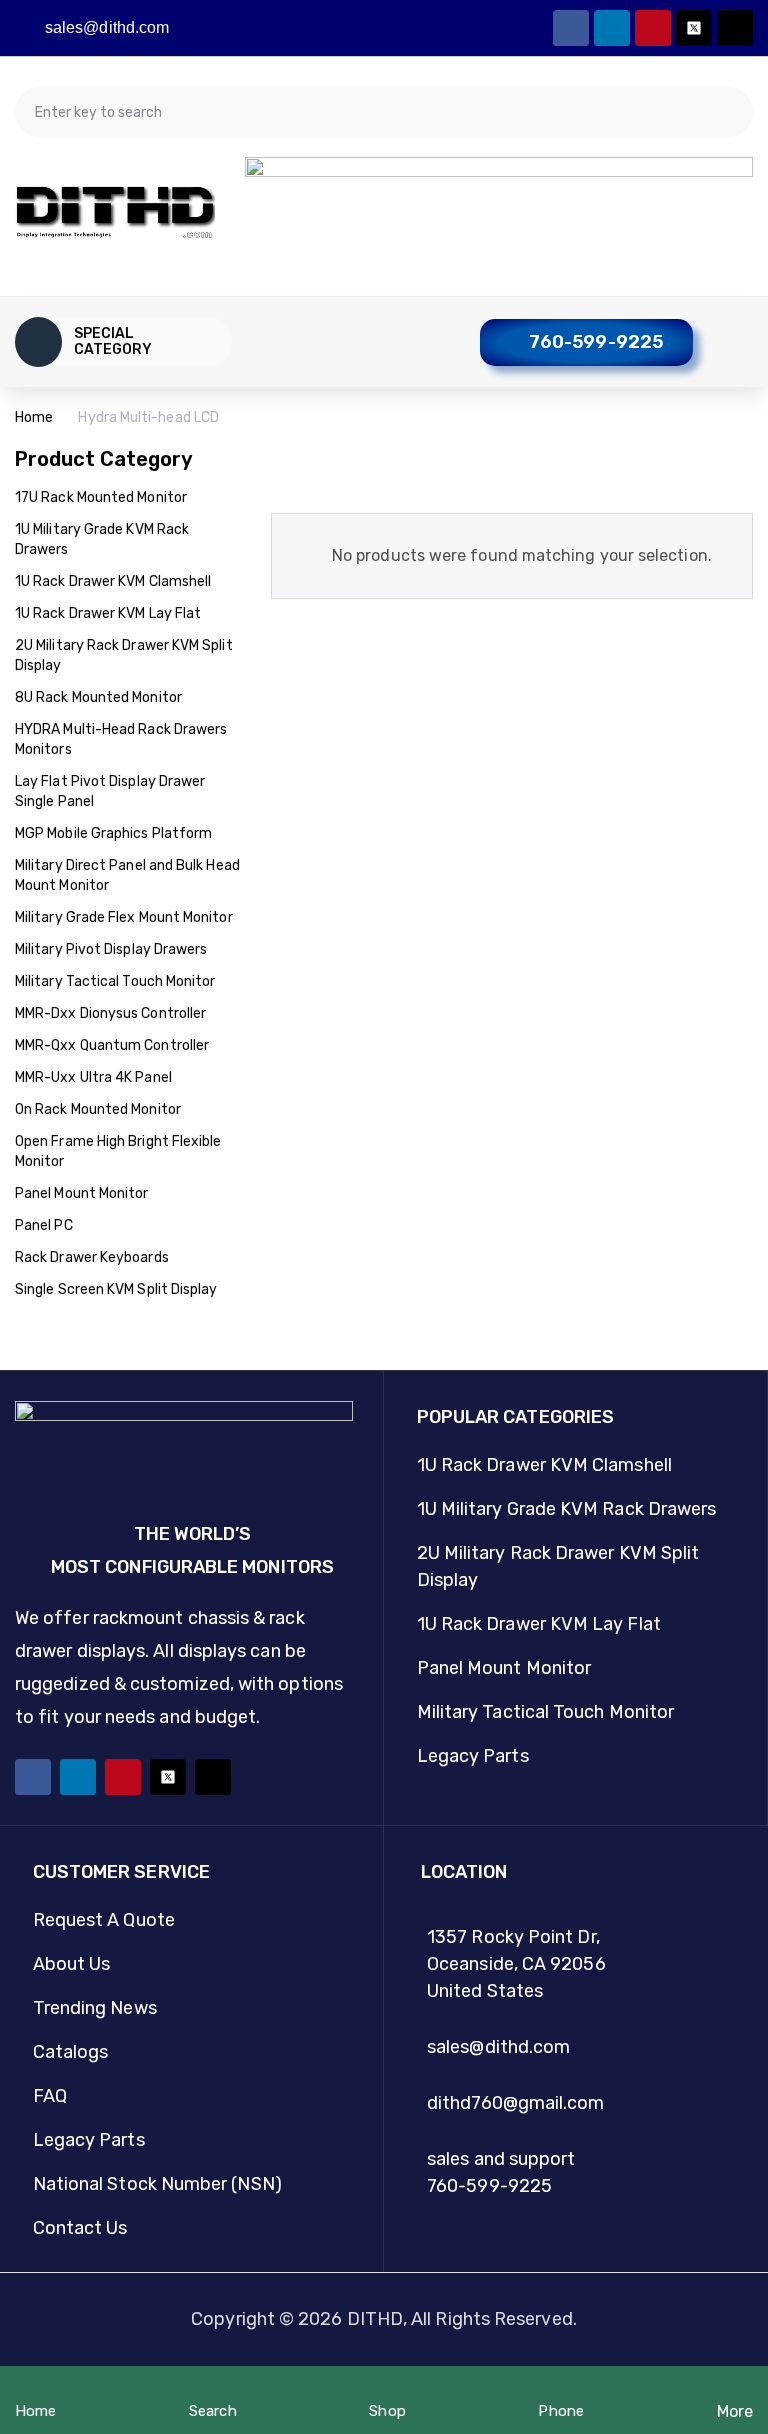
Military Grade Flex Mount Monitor (124, 917)
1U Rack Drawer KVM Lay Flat (108, 613)
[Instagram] (735, 28)
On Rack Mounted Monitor (98, 1109)
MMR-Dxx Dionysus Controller (110, 1013)
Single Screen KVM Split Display (116, 1289)
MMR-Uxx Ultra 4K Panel (93, 1077)
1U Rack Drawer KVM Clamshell (113, 581)
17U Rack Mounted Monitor (101, 497)
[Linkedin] (612, 28)
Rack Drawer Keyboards (92, 1257)
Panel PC (44, 1225)
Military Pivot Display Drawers (111, 949)
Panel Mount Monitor (82, 1193)
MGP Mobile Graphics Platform (113, 833)
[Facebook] (571, 28)
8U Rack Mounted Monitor (98, 697)
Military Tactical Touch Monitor (115, 981)
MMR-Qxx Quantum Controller (112, 1045)
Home (34, 417)
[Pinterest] (653, 28)
